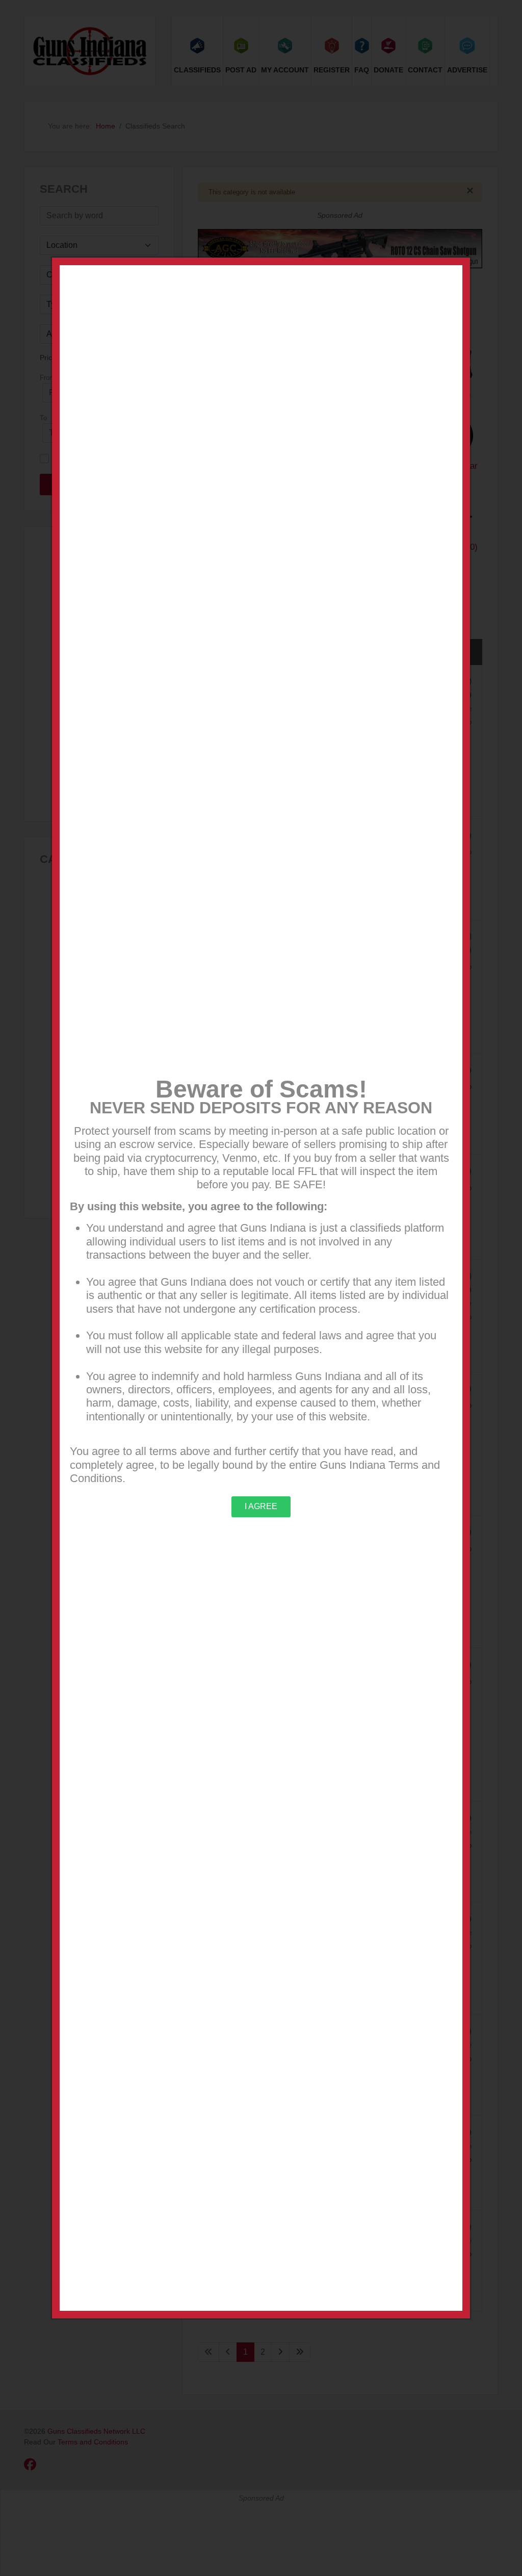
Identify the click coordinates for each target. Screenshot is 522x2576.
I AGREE (261, 1506)
